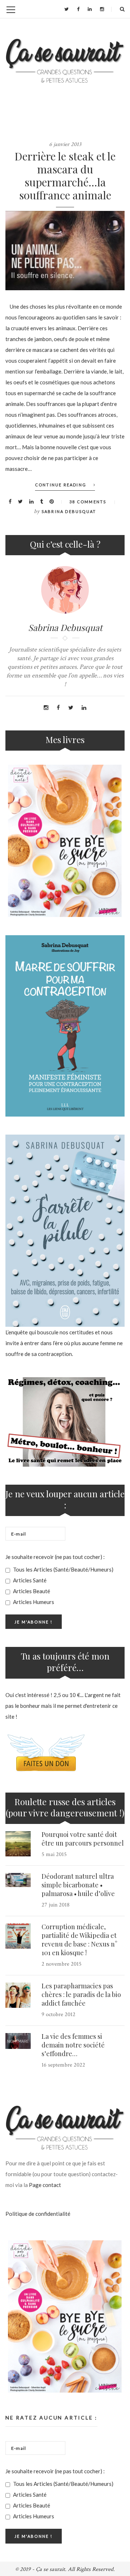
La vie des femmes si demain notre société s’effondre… (73, 2045)
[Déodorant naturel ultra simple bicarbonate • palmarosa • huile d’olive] (18, 1880)
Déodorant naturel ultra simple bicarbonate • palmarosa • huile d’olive (78, 1885)
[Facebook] (78, 9)
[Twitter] (66, 9)
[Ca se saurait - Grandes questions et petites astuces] (65, 61)
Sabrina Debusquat (69, 511)
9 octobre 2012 (58, 2014)
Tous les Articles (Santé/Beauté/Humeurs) (63, 1569)
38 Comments (88, 502)
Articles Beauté (31, 1591)
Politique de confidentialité (38, 2214)
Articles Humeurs (33, 1602)
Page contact (45, 2185)
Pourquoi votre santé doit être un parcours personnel (83, 1839)
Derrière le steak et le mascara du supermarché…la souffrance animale (65, 176)
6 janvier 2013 (65, 144)
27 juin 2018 (56, 1905)
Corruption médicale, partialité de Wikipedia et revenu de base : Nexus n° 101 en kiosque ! (79, 1940)
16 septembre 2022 (63, 2065)
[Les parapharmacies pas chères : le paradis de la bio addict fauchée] (18, 1995)
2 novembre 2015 (62, 1964)
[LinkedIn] (90, 9)
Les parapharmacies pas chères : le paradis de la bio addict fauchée (81, 1994)
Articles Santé (29, 1580)
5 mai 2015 (54, 1854)
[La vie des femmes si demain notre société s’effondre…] (18, 2041)
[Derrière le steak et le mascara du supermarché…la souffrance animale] (65, 251)
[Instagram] (102, 9)
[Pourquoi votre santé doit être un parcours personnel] (18, 1844)
